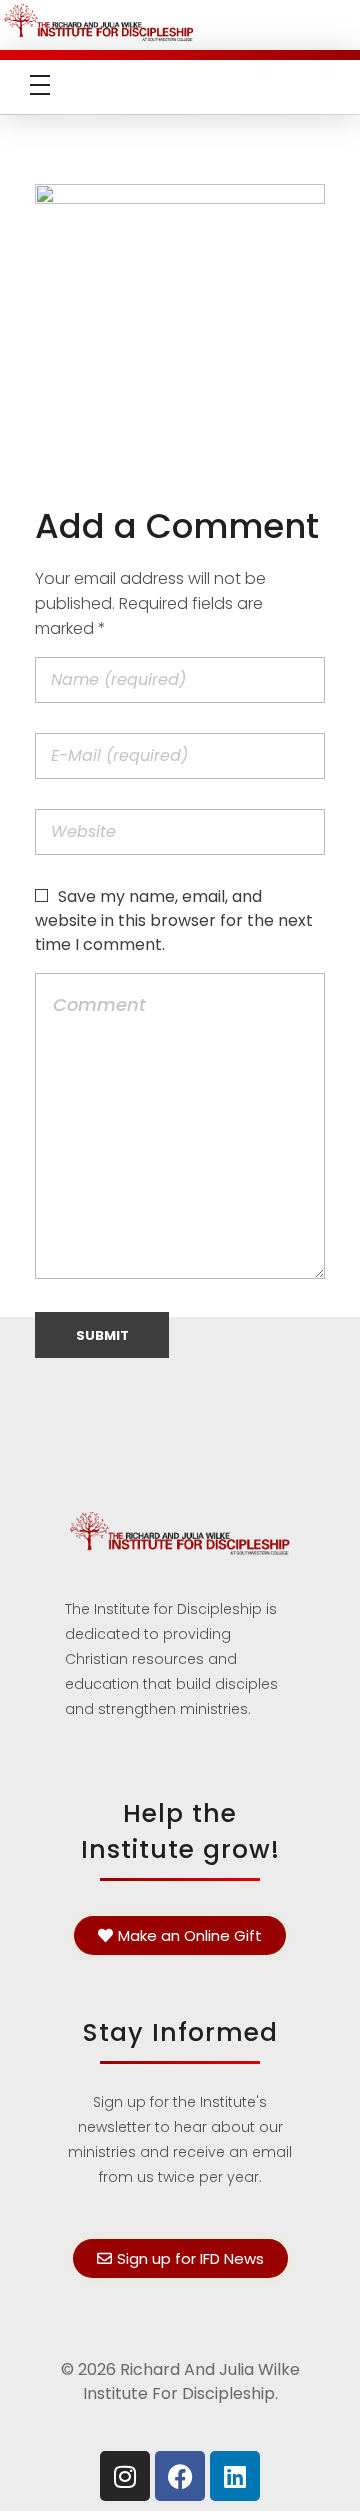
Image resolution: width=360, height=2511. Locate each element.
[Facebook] (180, 2476)
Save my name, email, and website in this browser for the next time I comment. (174, 920)
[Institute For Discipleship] (180, 21)
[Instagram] (125, 2476)
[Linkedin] (235, 2476)
